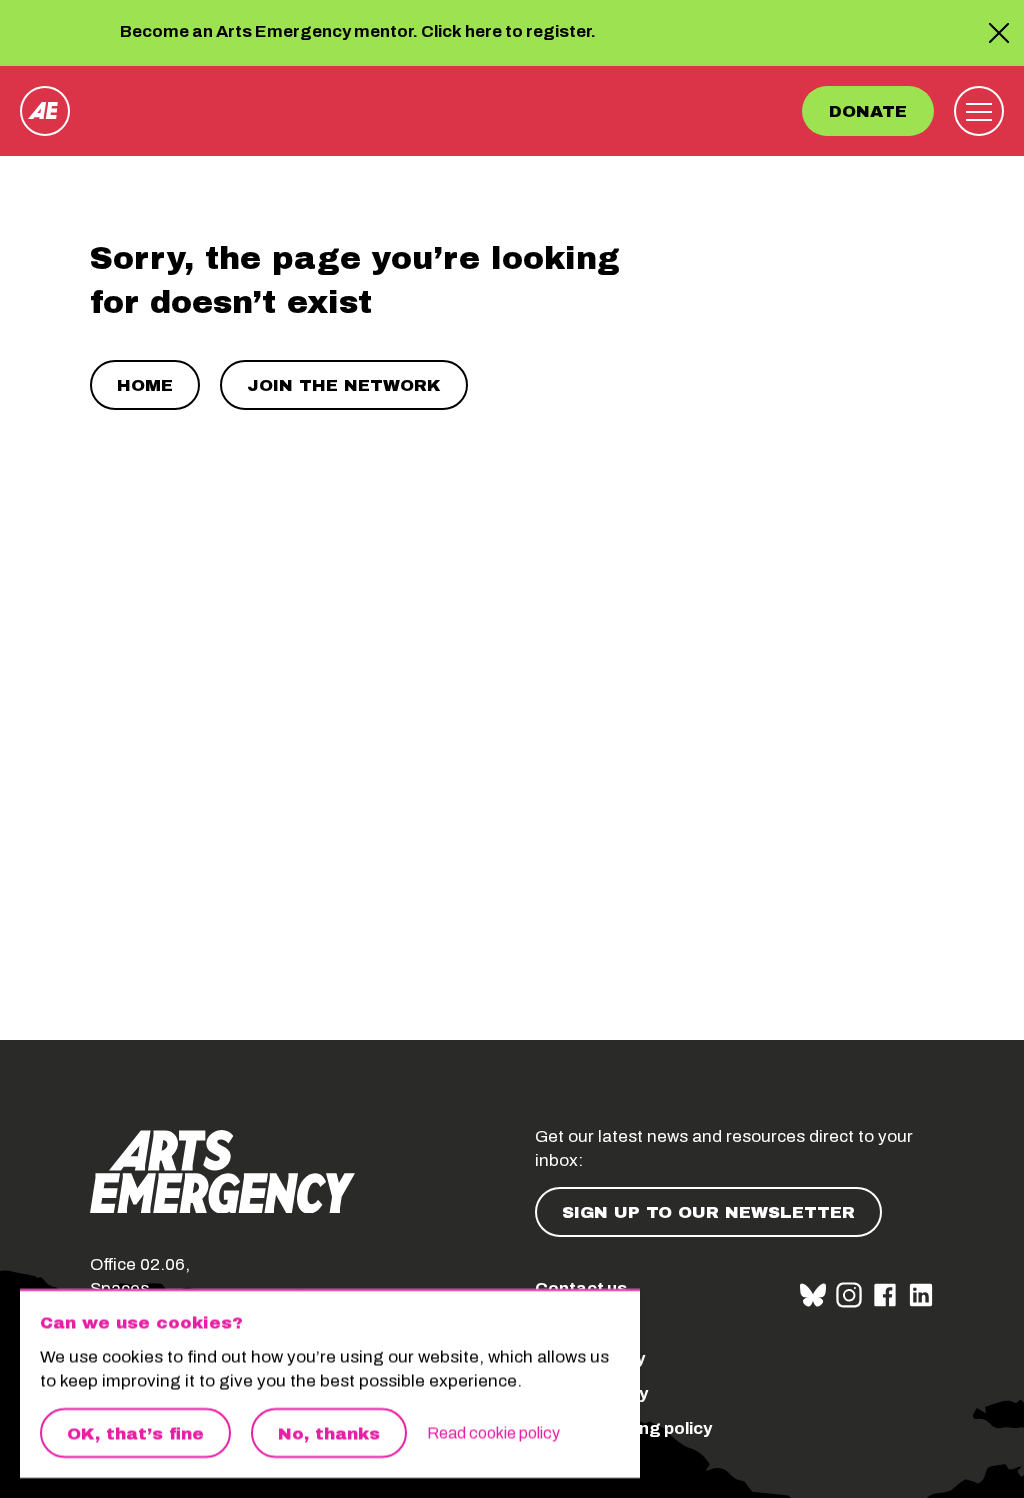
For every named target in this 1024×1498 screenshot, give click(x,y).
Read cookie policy (493, 1432)
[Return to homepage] (45, 111)
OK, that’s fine (135, 1433)
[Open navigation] (979, 111)
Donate (868, 111)
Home (145, 385)
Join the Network (344, 385)
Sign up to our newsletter (708, 1212)
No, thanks (329, 1433)
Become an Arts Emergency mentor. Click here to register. (358, 33)
